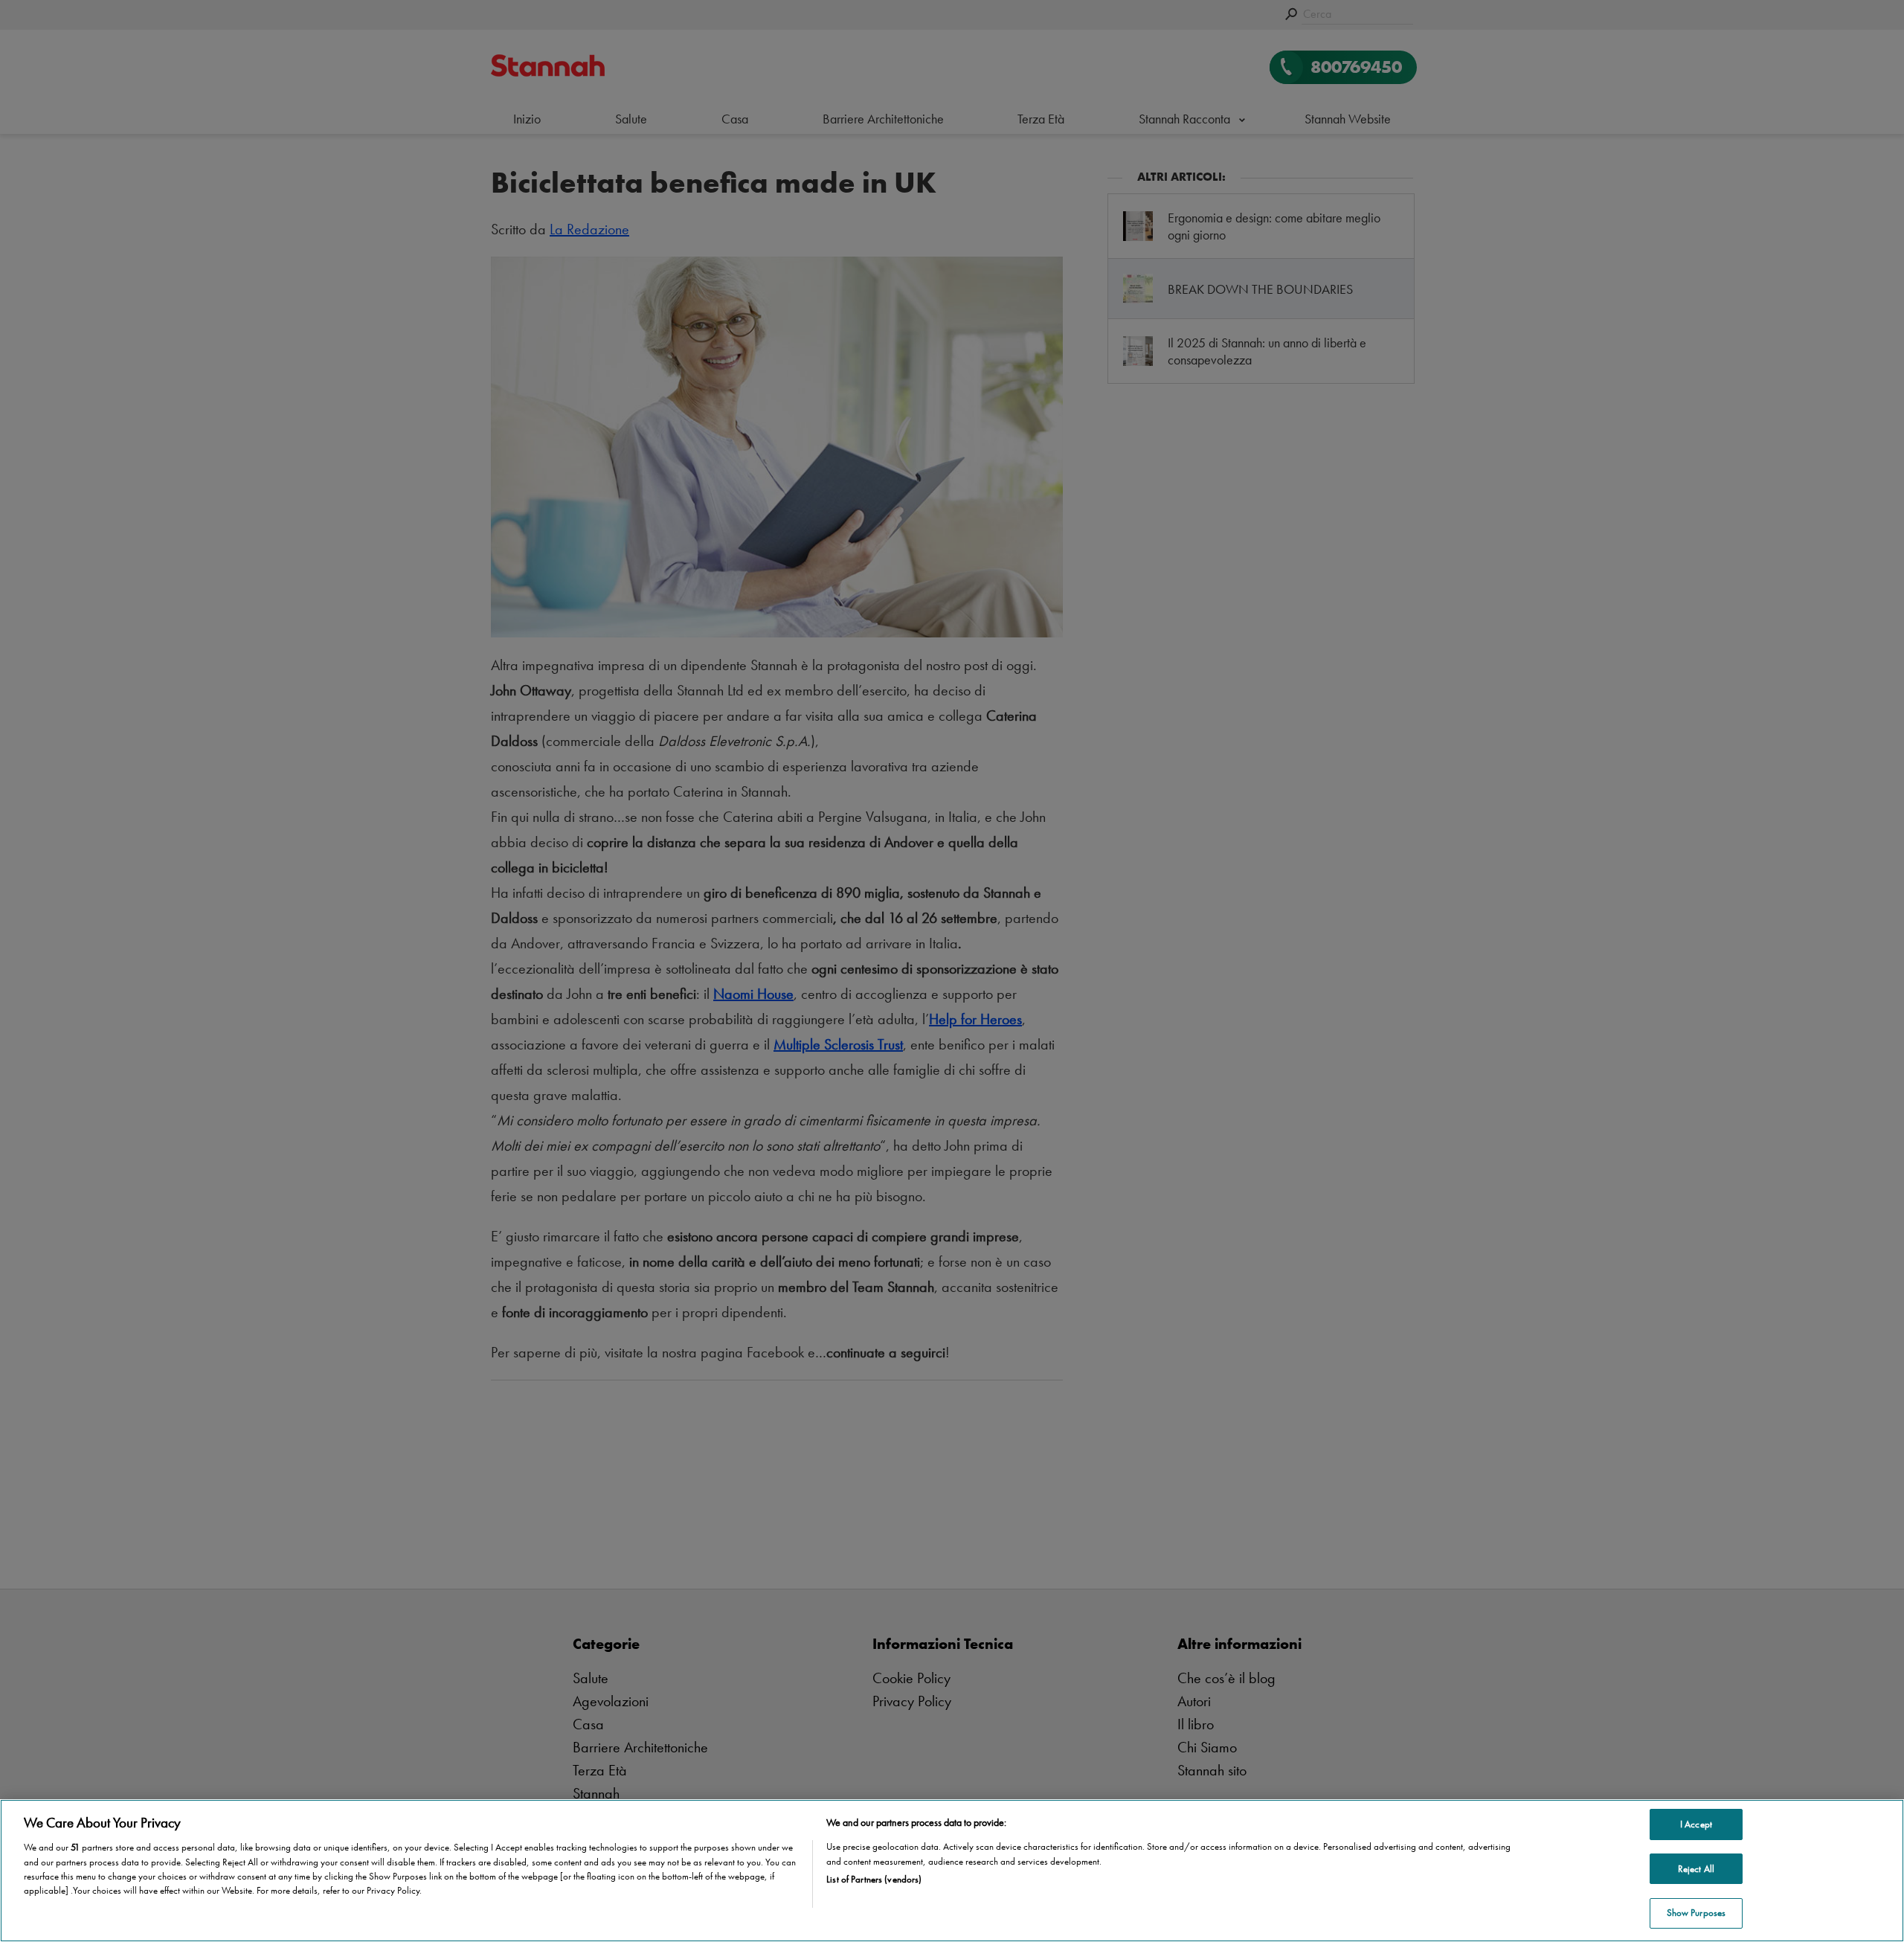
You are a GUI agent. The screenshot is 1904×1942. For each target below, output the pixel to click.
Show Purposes (1696, 1913)
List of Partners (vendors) (874, 1879)
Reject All (1696, 1869)
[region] (952, 1871)
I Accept (1696, 1824)
